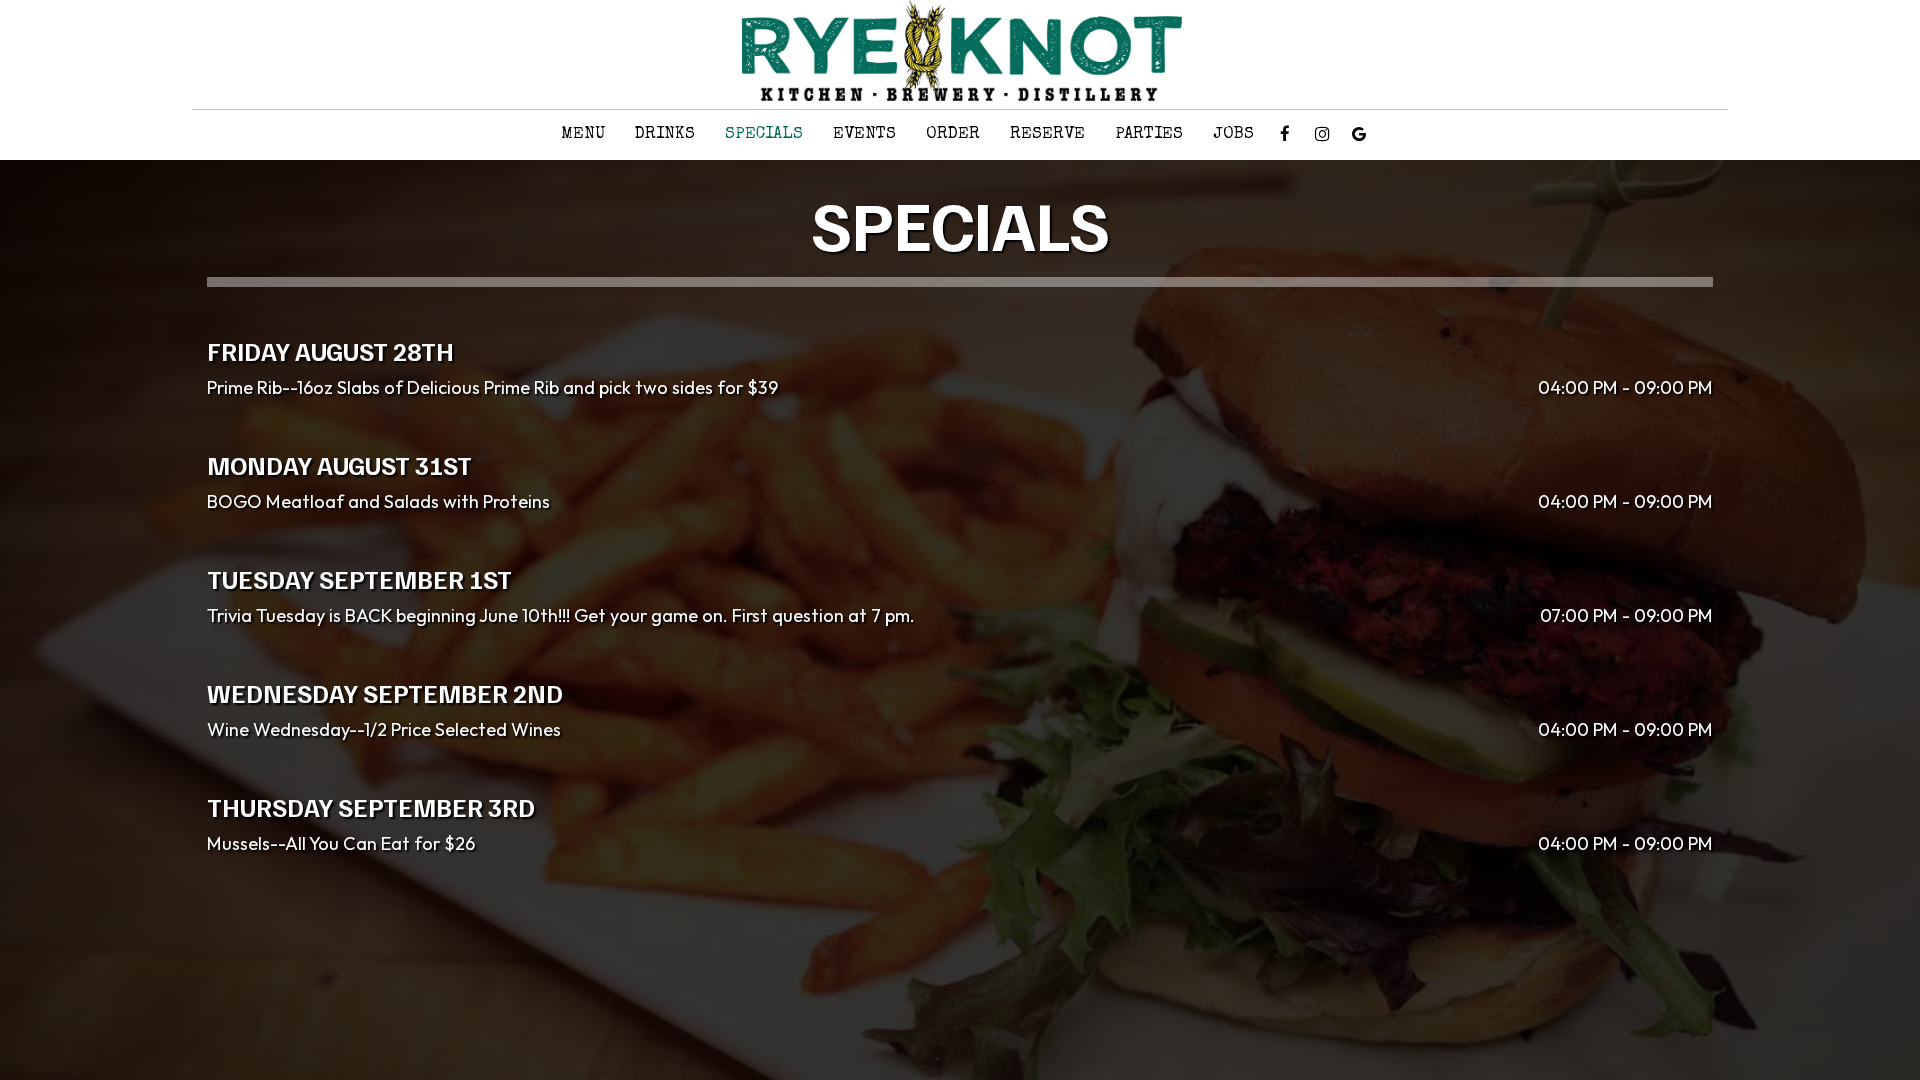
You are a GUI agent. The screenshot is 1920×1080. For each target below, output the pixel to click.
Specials (764, 134)
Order (953, 134)
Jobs (1233, 134)
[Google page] (1359, 134)
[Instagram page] (1322, 134)
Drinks (665, 134)
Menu (583, 134)
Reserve (1047, 134)
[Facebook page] (1285, 134)
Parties (1149, 134)
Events (864, 134)
